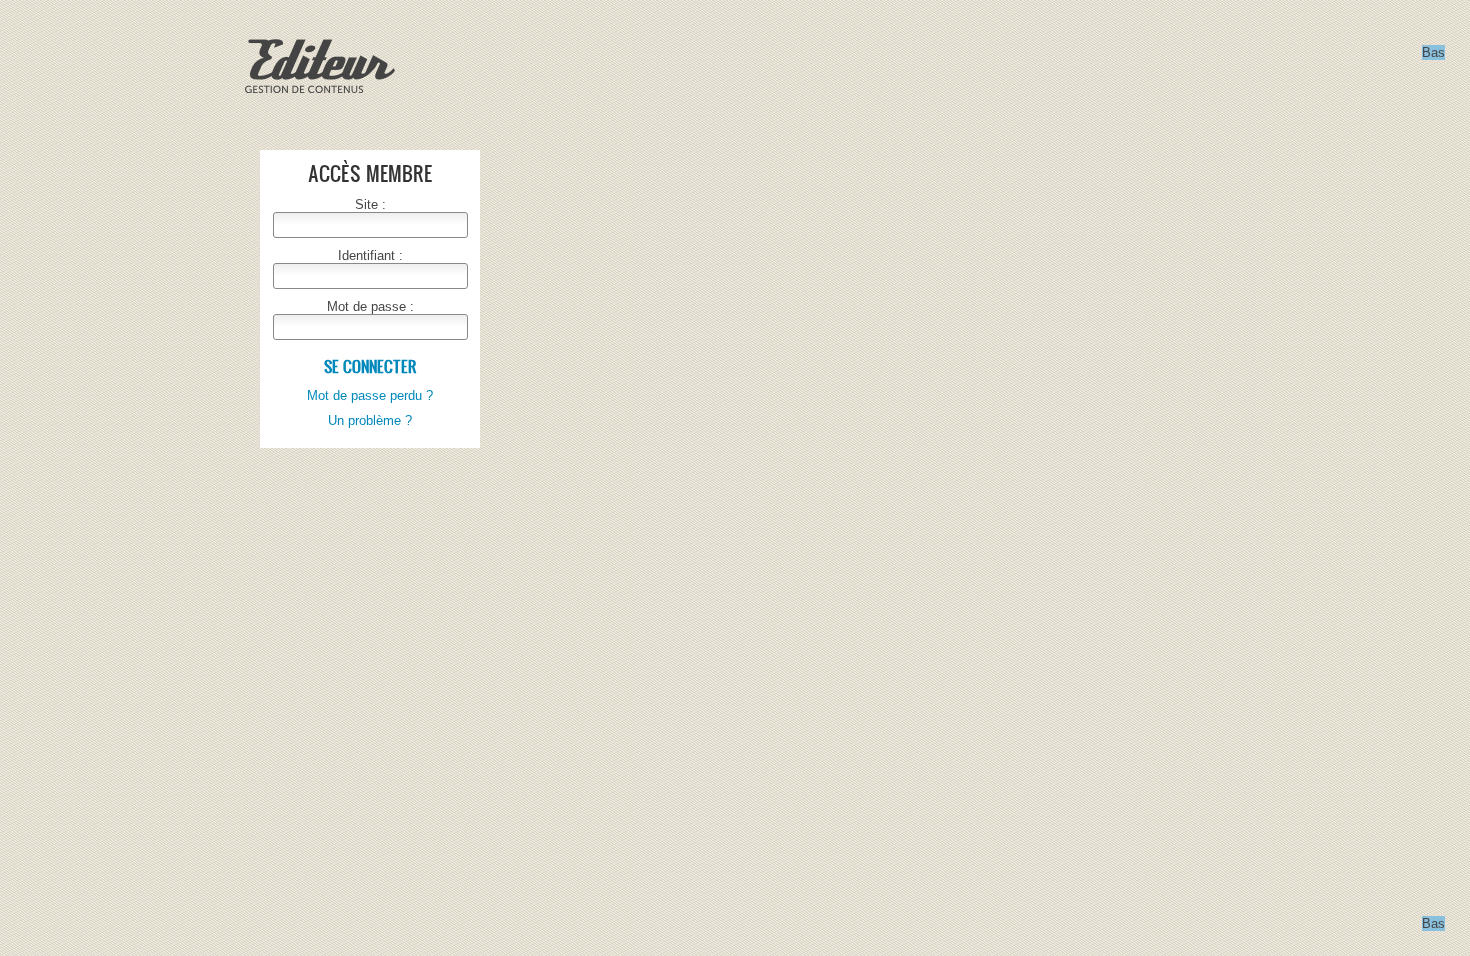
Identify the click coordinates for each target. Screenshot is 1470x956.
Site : (370, 204)
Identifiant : (370, 255)
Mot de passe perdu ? (370, 395)
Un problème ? (370, 420)
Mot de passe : (370, 306)
